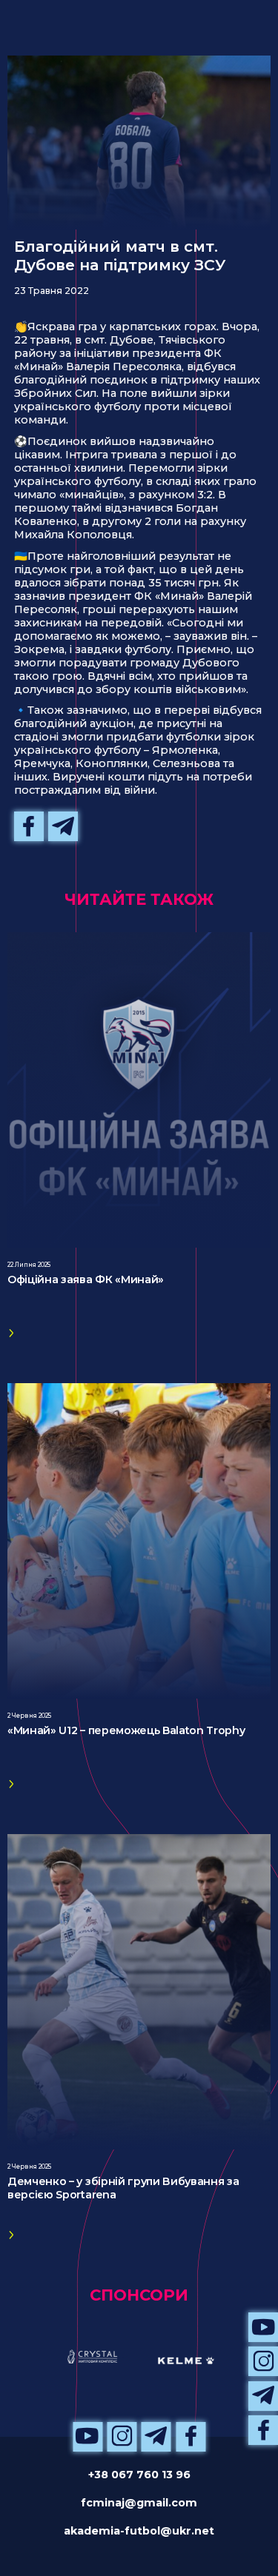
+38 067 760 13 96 (139, 2475)
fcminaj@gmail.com (139, 2503)
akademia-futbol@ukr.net (139, 2531)
